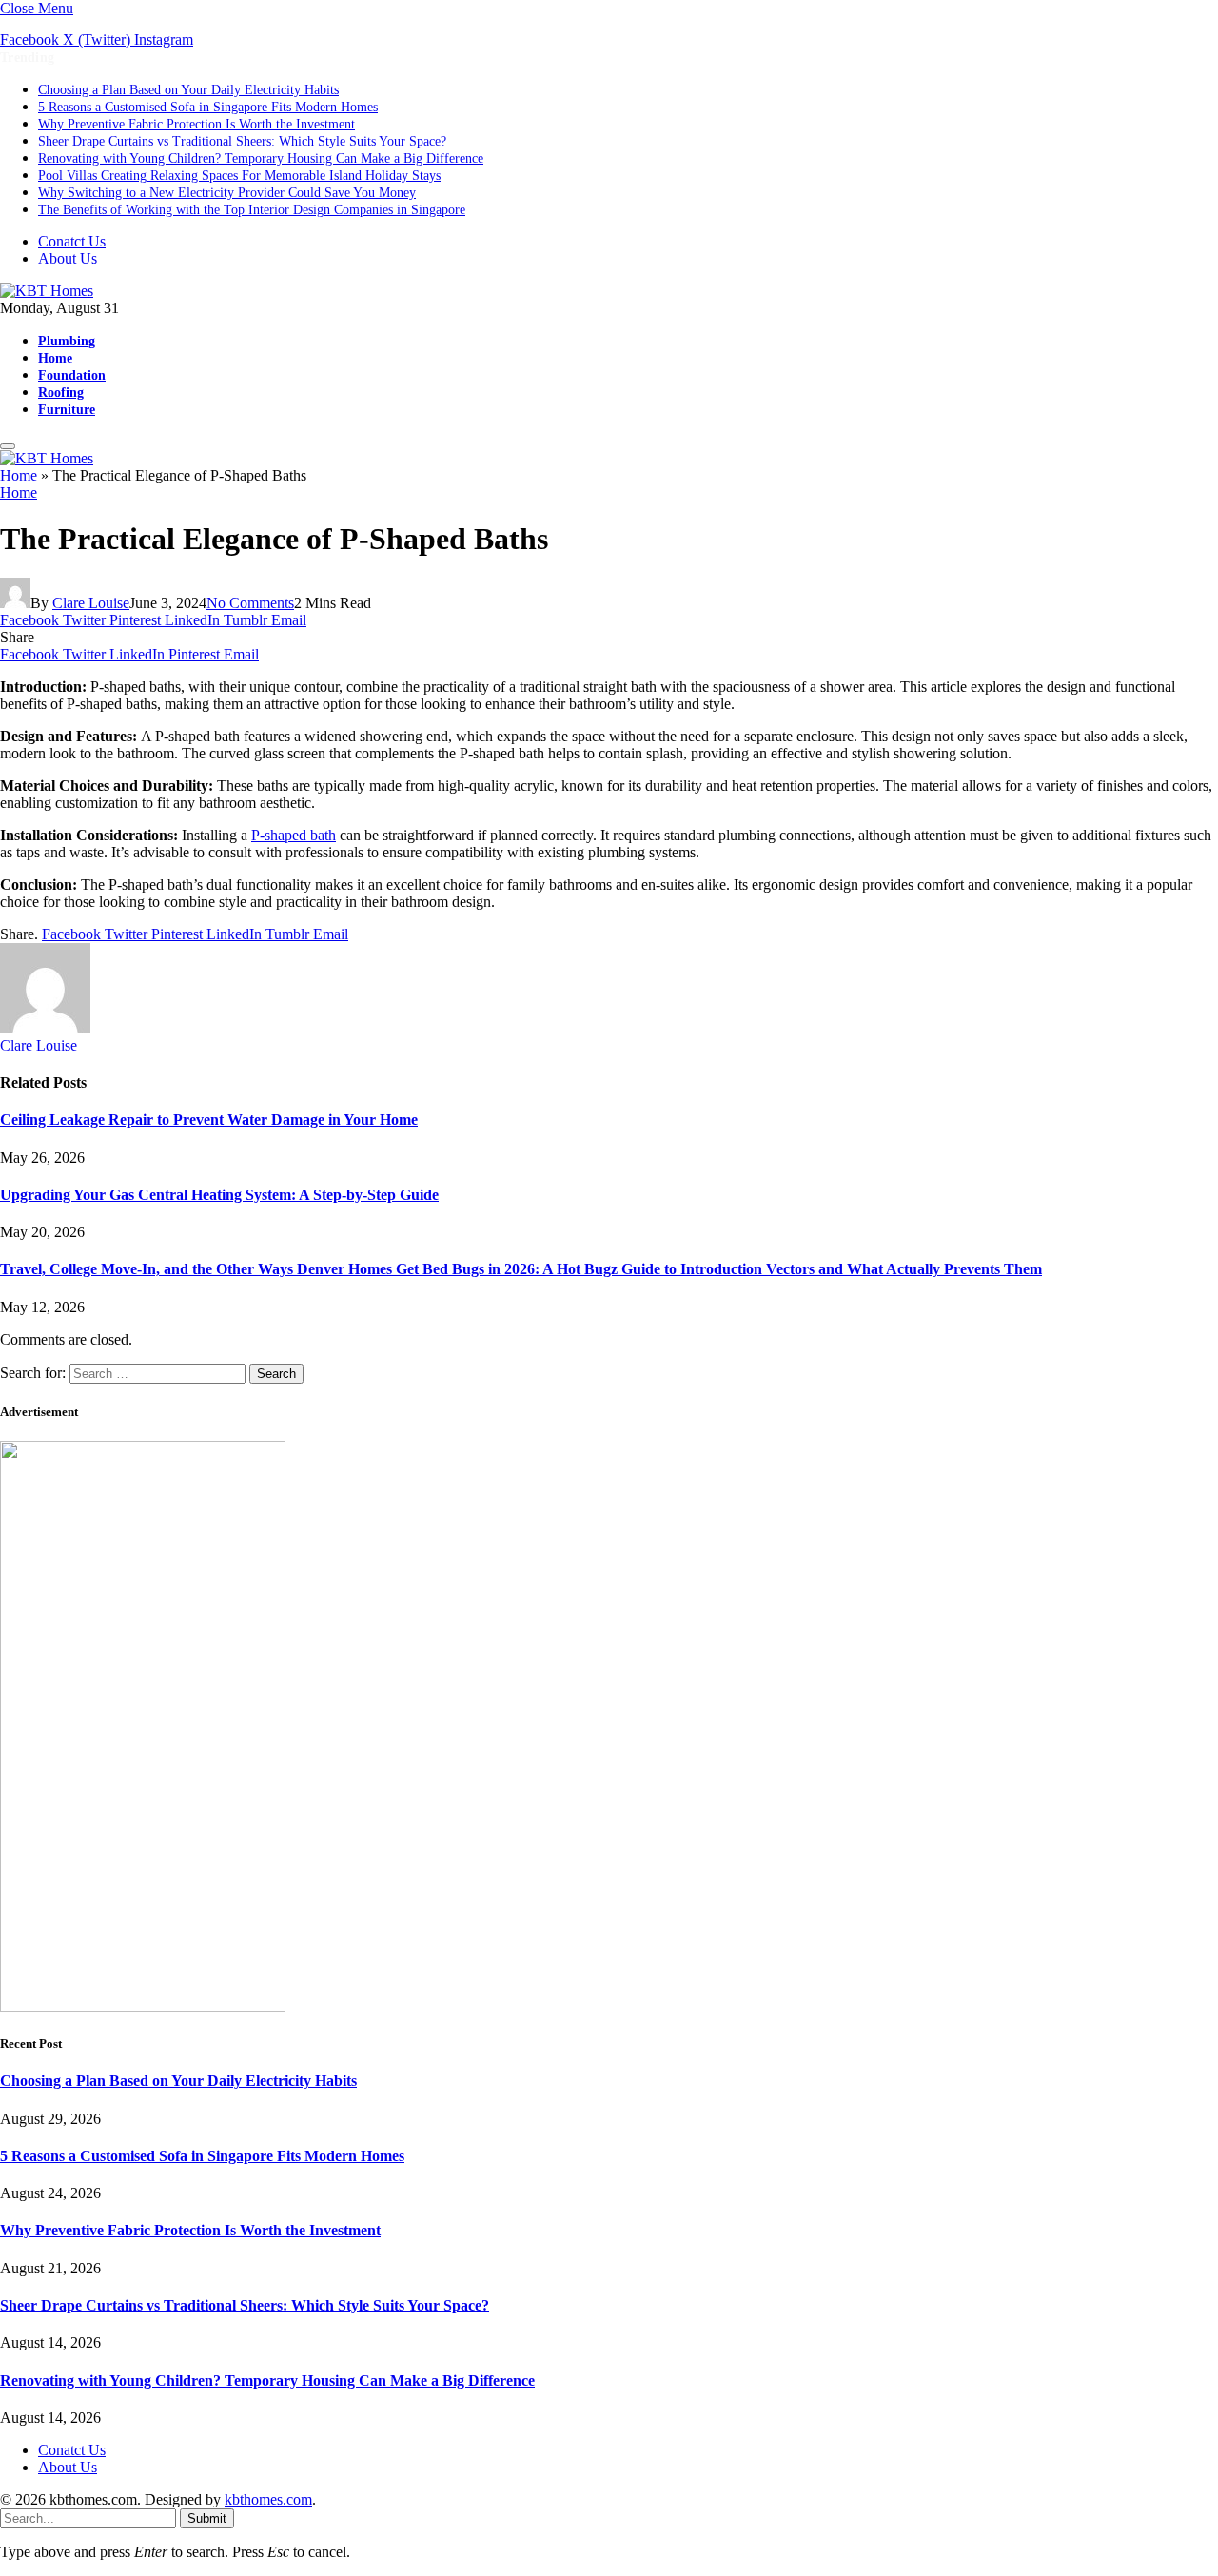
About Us (68, 258)
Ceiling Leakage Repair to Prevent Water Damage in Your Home (209, 1120)
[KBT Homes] (47, 291)
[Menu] (8, 446)
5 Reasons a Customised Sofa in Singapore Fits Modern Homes (208, 107)
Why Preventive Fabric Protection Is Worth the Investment (196, 124)
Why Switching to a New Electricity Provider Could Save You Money (227, 193)
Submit (207, 2518)
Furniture (67, 409)
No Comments (250, 603)
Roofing (61, 392)
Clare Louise (91, 603)
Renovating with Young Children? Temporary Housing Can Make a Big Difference (261, 158)
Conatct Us (72, 241)
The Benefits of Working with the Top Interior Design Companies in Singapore (252, 210)
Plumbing (67, 341)
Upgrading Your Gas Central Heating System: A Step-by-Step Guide (219, 1195)
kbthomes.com (268, 2499)
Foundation (72, 375)
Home (55, 358)
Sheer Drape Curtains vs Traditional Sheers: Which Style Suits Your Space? (242, 141)
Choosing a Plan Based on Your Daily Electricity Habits (188, 90)
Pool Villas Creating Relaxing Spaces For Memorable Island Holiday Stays (239, 176)
